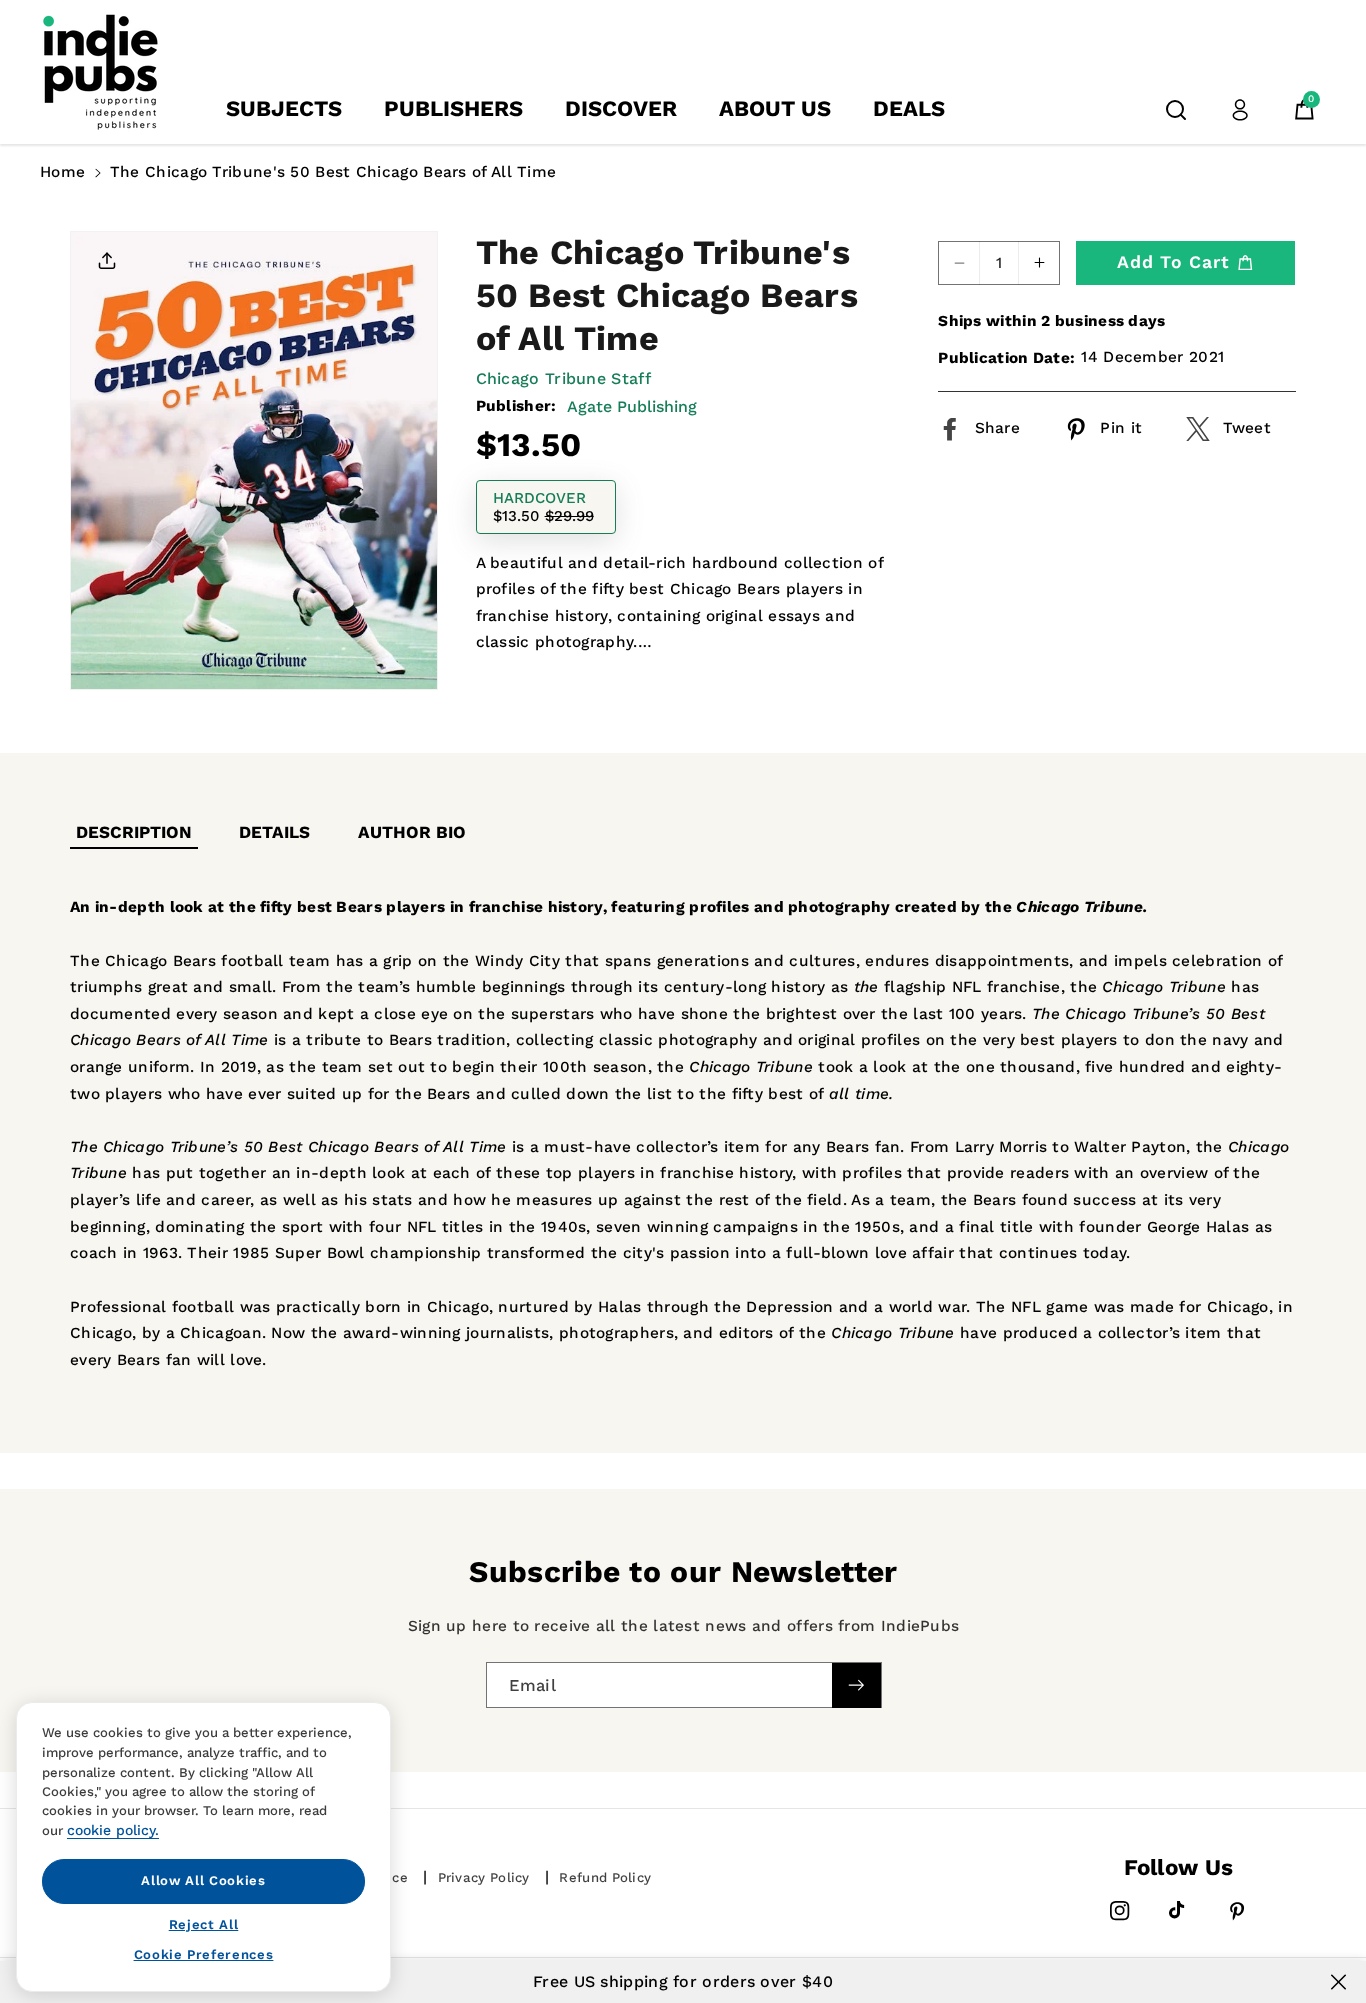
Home (62, 172)
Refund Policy (605, 1877)
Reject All (204, 1923)
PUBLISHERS (453, 108)
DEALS (909, 108)
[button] (1176, 110)
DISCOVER (621, 108)
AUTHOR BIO (412, 832)
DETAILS (274, 832)
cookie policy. (113, 1830)
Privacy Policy (484, 1877)
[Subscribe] (856, 1685)
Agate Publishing (632, 406)
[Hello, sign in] (1240, 110)
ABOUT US (775, 108)
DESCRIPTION (134, 832)
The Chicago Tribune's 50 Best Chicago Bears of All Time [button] (333, 172)
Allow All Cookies (203, 1880)
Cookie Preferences (204, 1954)
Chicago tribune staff (563, 378)
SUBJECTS (284, 108)
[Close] (1338, 1982)
